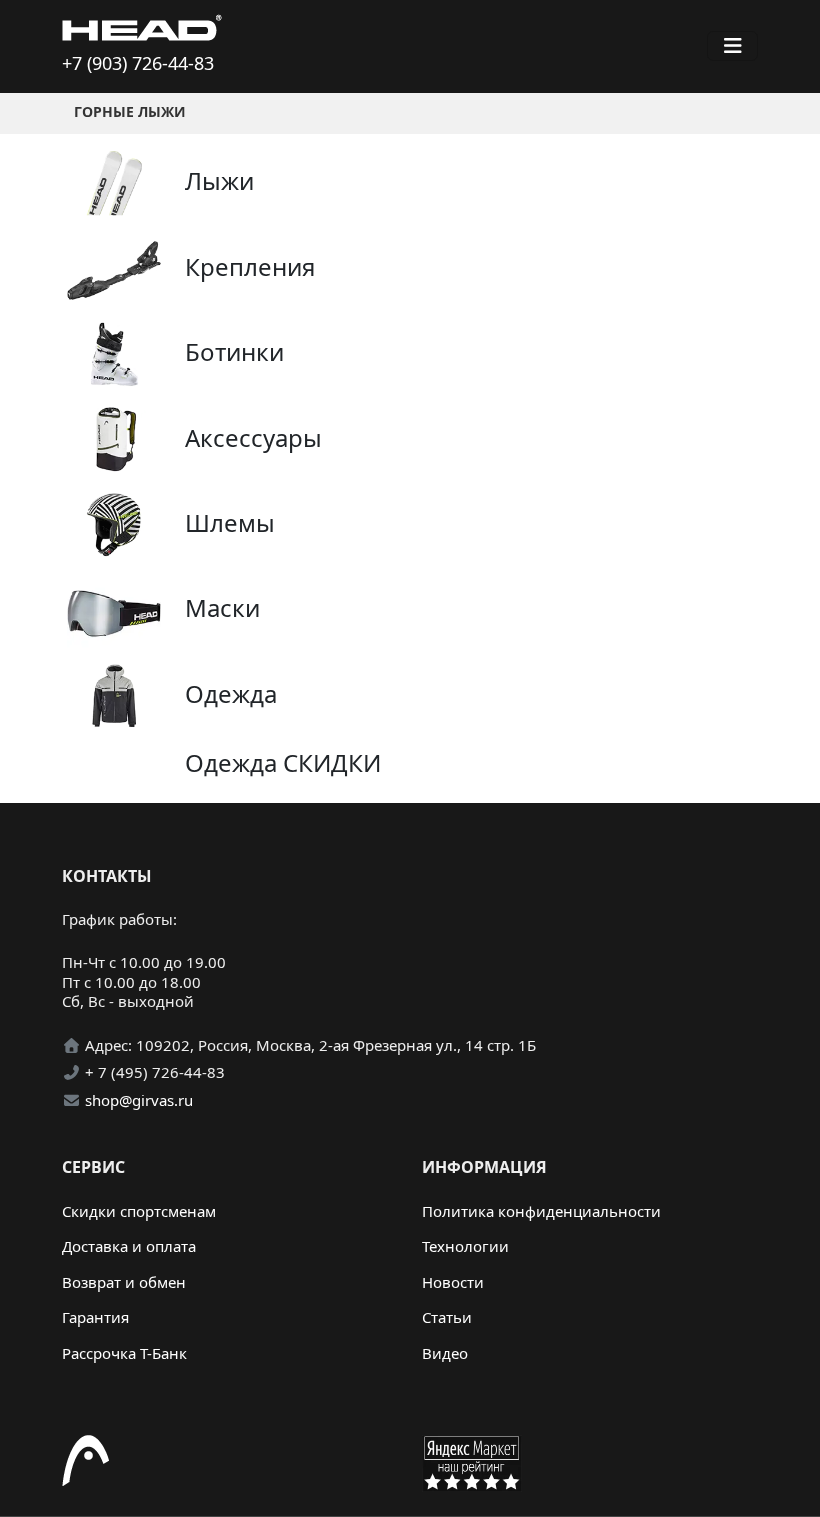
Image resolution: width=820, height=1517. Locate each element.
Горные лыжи (130, 111)
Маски (222, 607)
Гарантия (95, 1317)
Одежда (231, 693)
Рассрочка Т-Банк (124, 1353)
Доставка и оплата (129, 1246)
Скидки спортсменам (139, 1211)
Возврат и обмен (124, 1282)
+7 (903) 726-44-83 (138, 63)
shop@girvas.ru (139, 1100)
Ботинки (234, 351)
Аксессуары (253, 437)
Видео (445, 1353)
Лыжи (219, 180)
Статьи (447, 1317)
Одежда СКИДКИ (283, 762)
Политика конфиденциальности (541, 1211)
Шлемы (230, 522)
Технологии (465, 1246)
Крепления (250, 266)
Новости (453, 1282)
